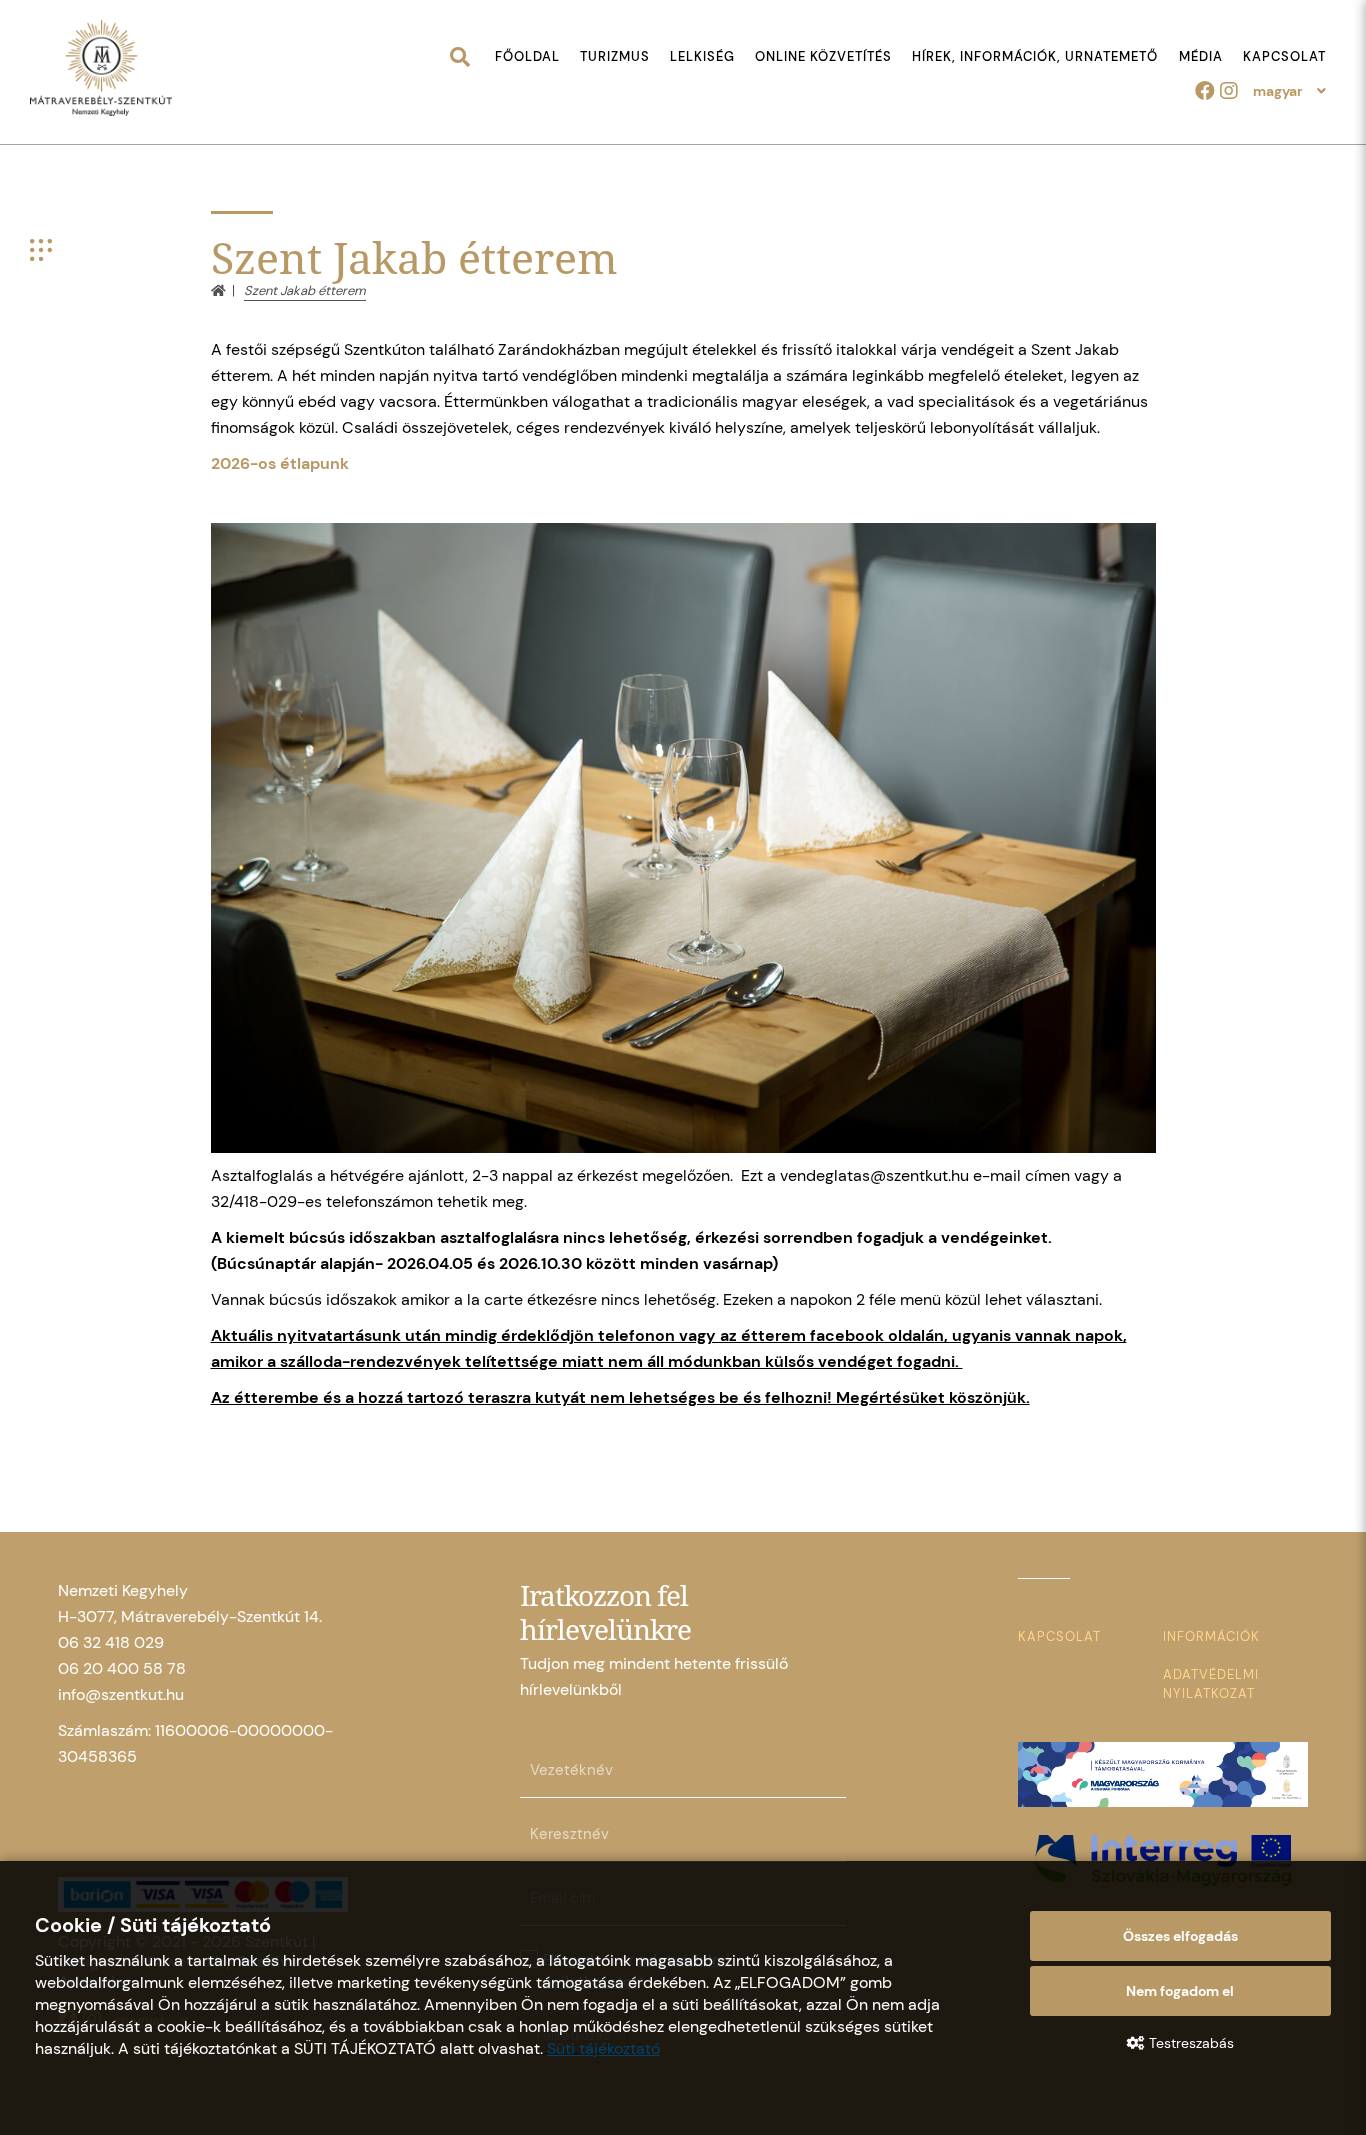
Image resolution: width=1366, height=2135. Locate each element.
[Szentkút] (101, 69)
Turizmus (615, 56)
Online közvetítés (823, 56)
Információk (1211, 1636)
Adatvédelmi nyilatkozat (1211, 1684)
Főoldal (527, 56)
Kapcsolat (1284, 56)
